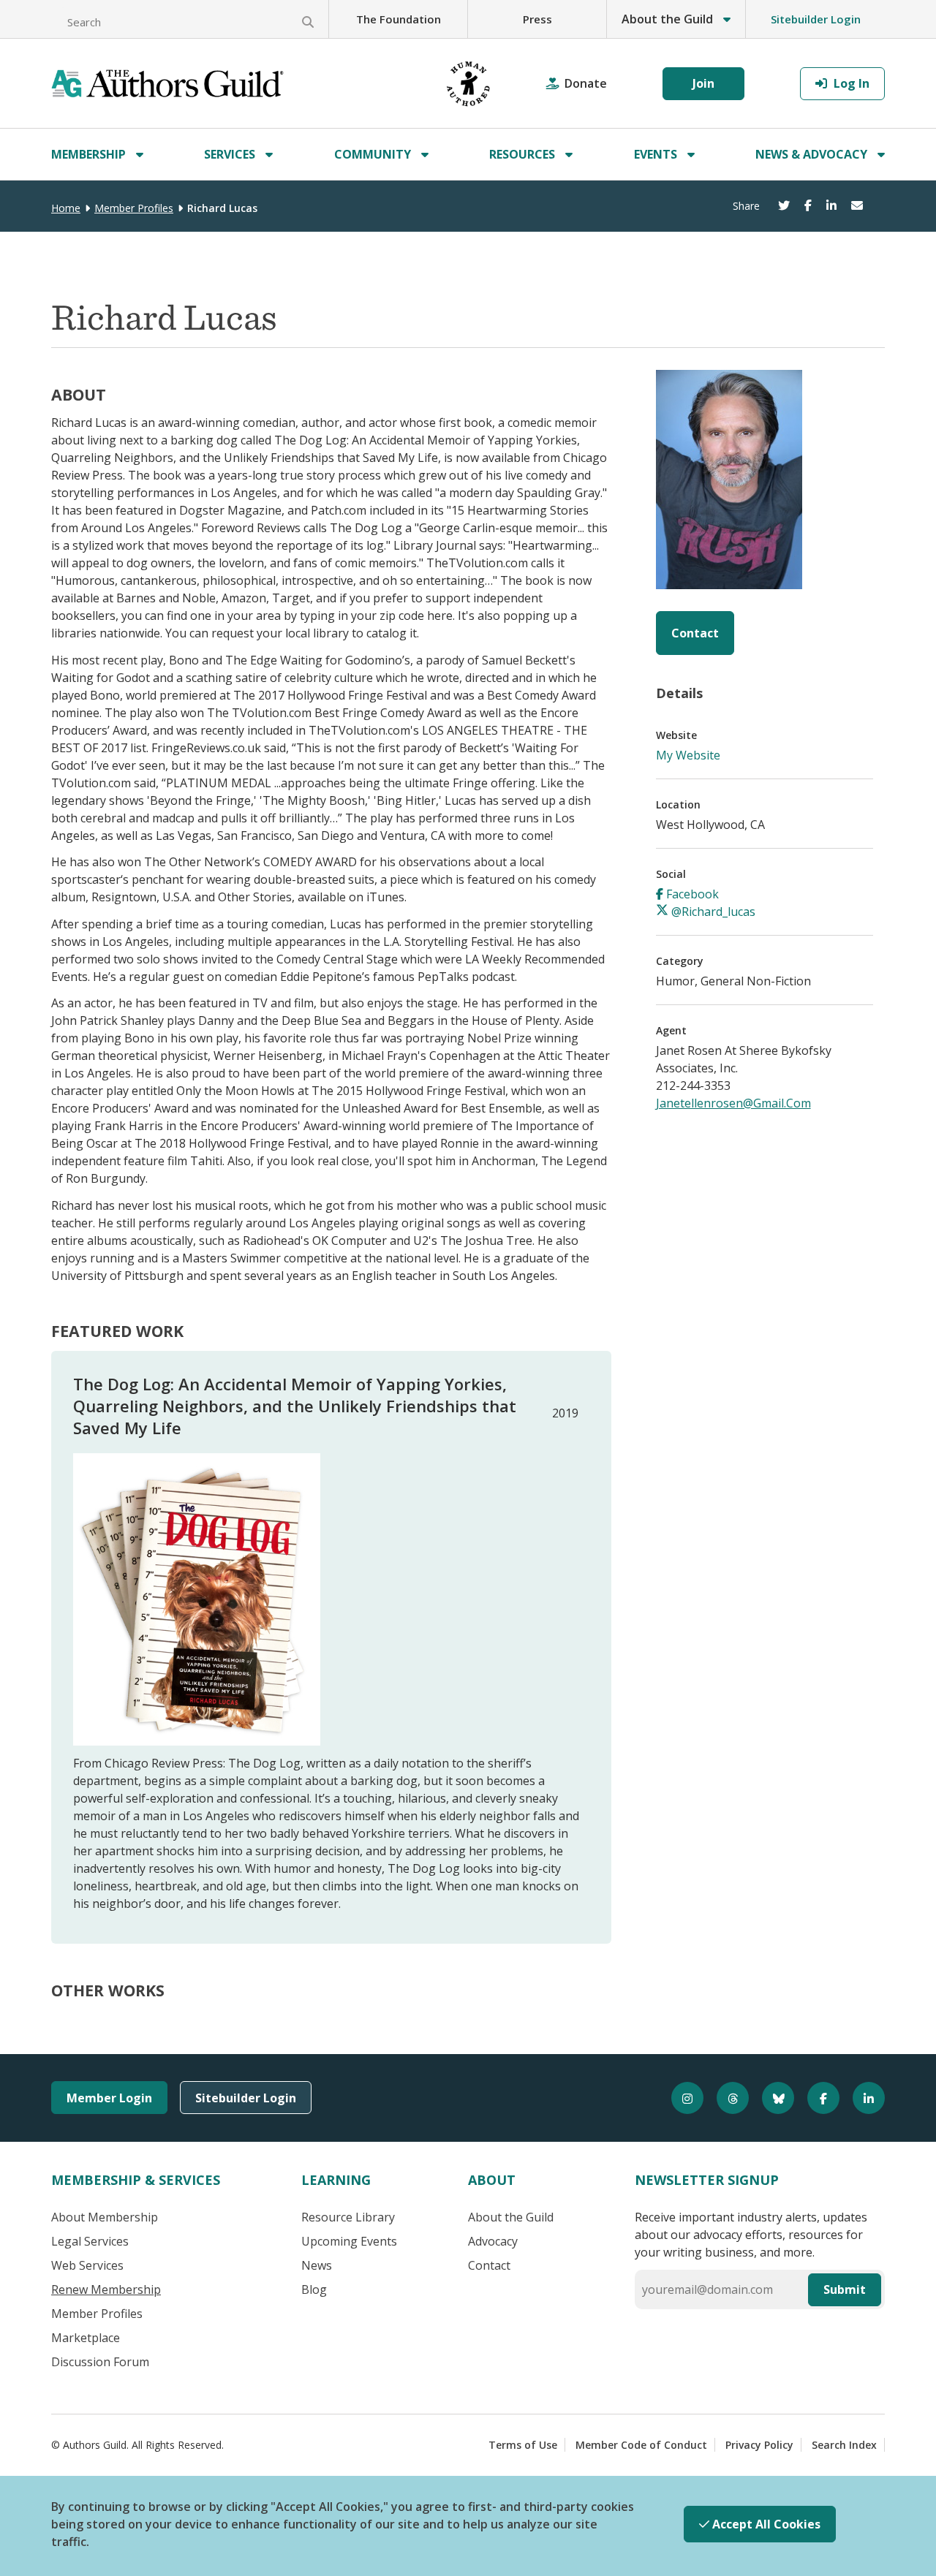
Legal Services (90, 2241)
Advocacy (493, 2241)
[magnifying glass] (308, 22)
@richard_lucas (712, 912)
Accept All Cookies (765, 2524)
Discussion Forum (100, 2362)
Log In (850, 83)
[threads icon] (726, 2098)
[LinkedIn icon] (862, 2098)
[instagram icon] (681, 2098)
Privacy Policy (759, 2445)
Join (703, 83)
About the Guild (511, 2217)
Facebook (691, 894)
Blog (314, 2289)
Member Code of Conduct (641, 2445)
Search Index (844, 2445)
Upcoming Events (349, 2241)
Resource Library (348, 2217)
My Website (688, 755)
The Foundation (399, 19)
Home (66, 208)
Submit (845, 2289)
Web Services (87, 2265)
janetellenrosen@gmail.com (733, 1103)
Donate (586, 83)
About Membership (105, 2217)
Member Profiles (134, 208)
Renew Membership (106, 2289)
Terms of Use (523, 2445)
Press (537, 19)
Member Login (109, 2098)
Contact (695, 633)
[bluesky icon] (771, 2098)
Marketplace (86, 2338)
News (317, 2265)
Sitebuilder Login (816, 19)
